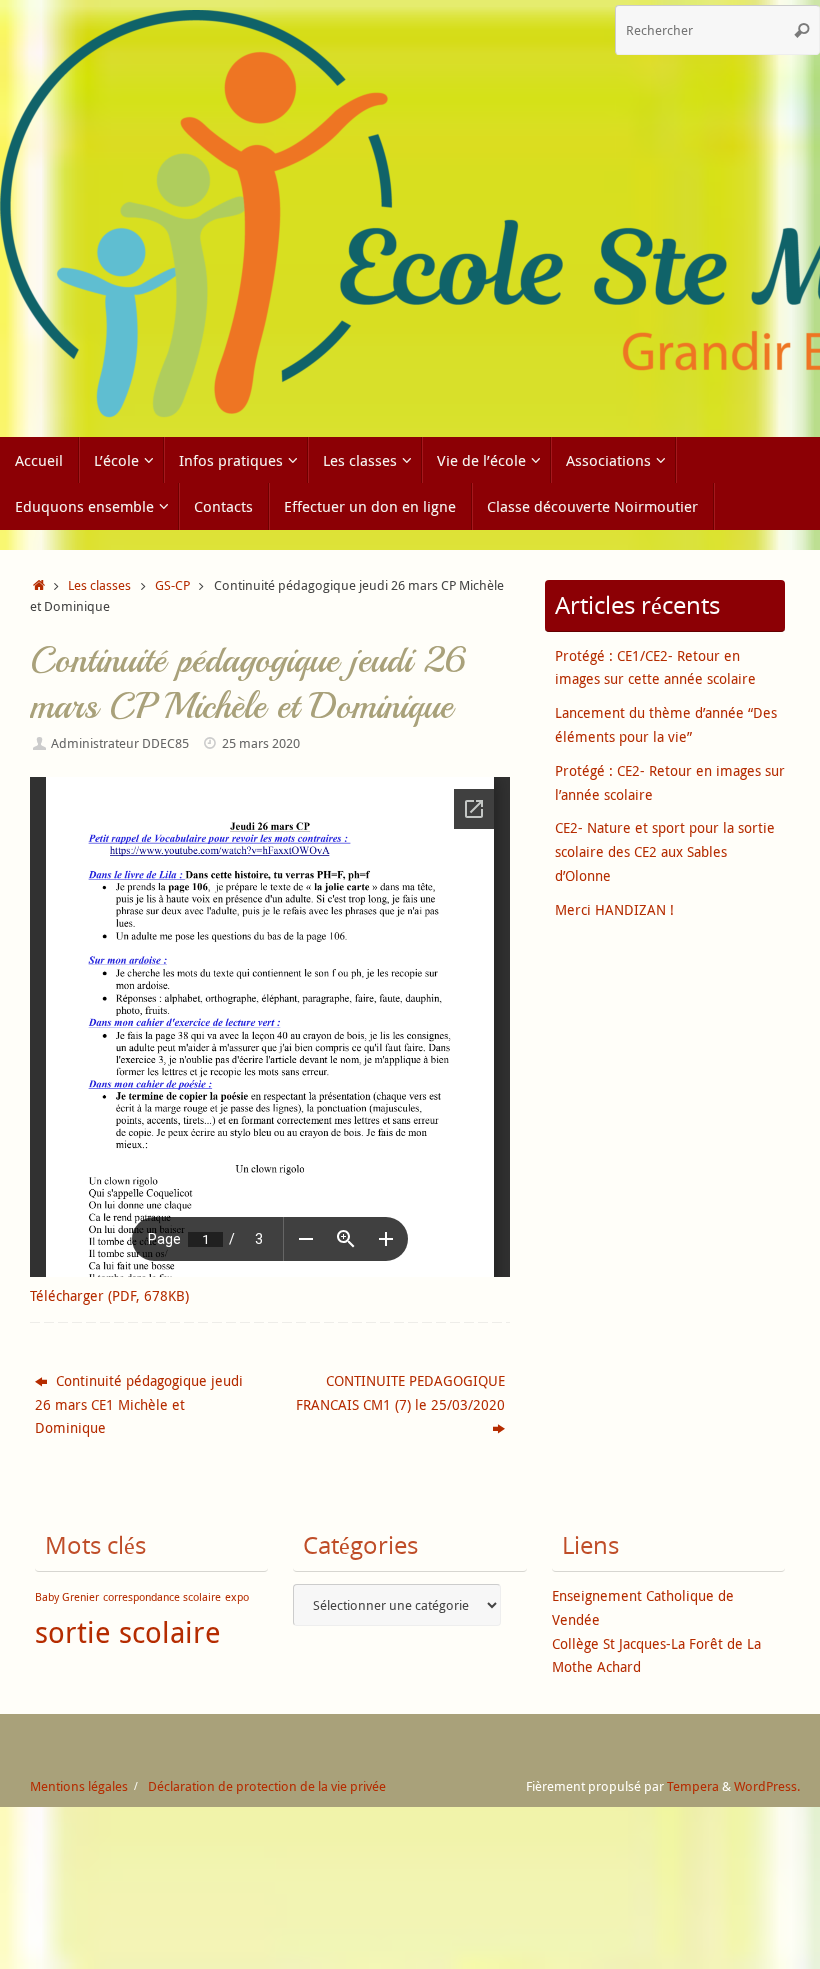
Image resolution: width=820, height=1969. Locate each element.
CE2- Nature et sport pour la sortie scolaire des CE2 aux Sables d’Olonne (665, 851)
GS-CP (172, 585)
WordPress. (767, 1786)
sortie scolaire (128, 1632)
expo (237, 1597)
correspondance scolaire (162, 1597)
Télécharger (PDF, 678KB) (109, 1295)
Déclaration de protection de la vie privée (267, 1786)
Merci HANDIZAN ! (614, 909)
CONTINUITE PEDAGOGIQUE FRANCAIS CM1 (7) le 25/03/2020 (400, 1392)
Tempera (693, 1786)
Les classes (99, 585)
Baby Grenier (67, 1597)
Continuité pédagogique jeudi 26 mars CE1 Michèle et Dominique (139, 1404)
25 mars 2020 (261, 743)
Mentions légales (79, 1786)
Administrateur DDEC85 (120, 743)
